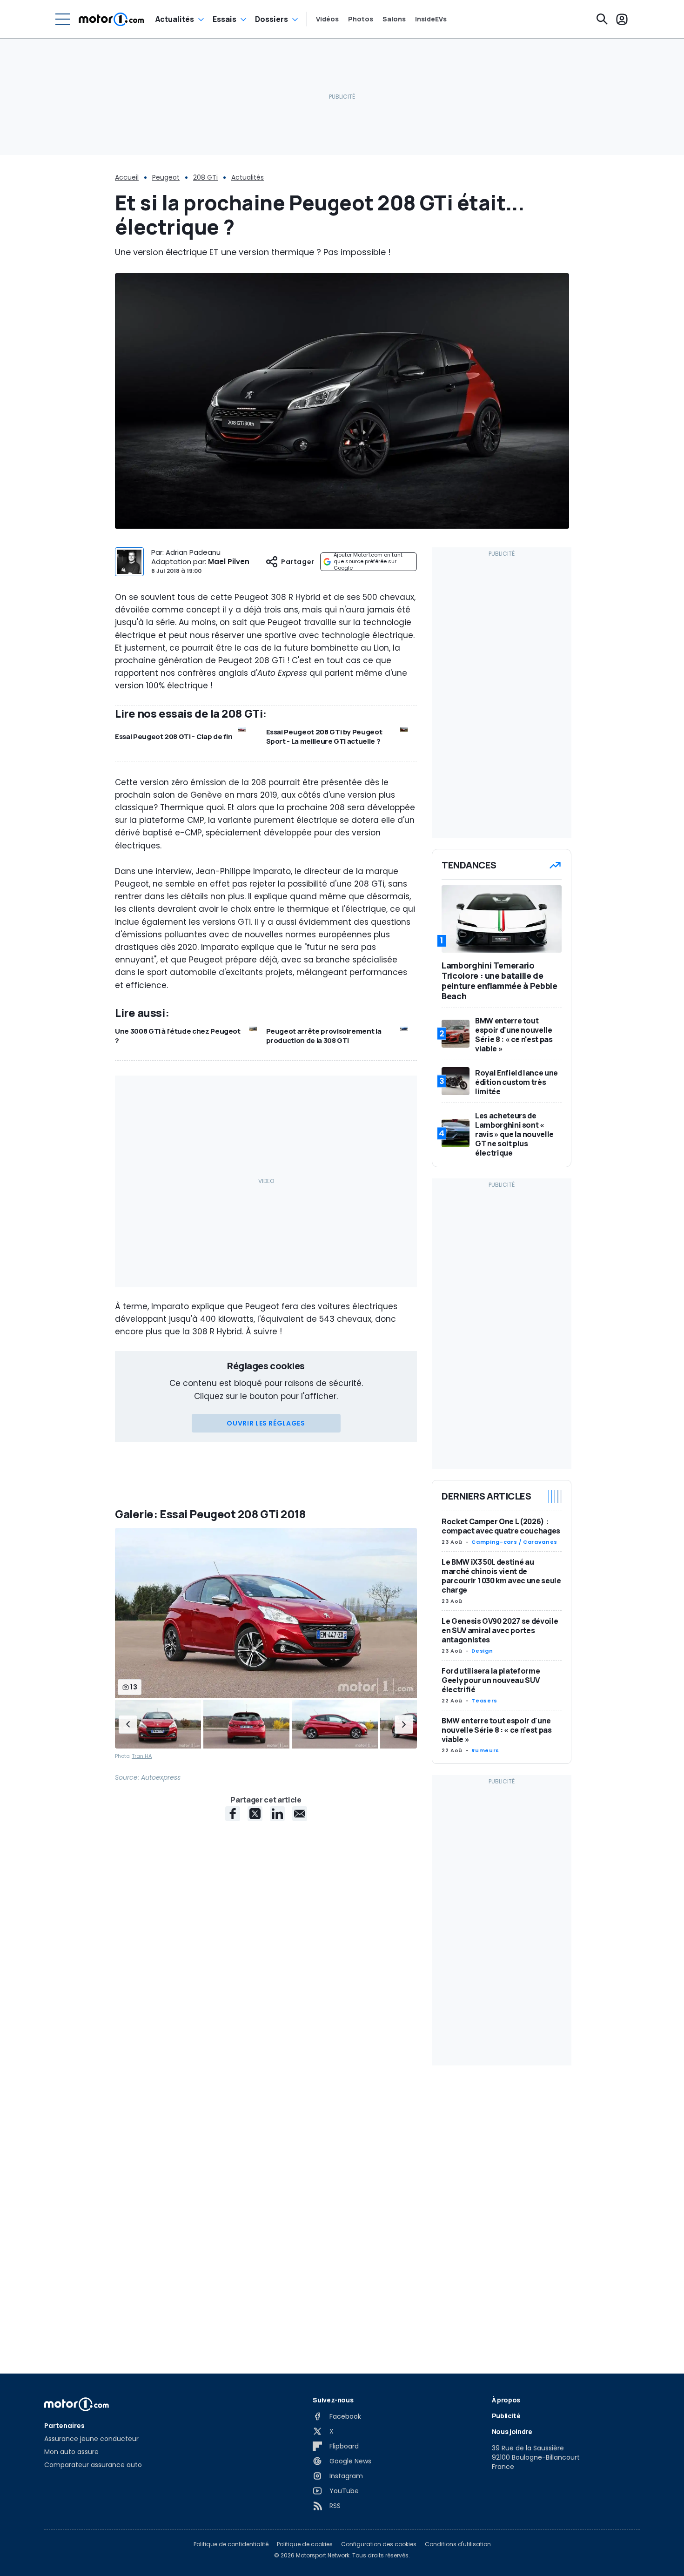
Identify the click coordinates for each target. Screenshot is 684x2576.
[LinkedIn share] (277, 1814)
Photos (361, 19)
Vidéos (327, 19)
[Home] (111, 19)
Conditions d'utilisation (458, 2544)
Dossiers (272, 19)
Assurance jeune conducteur (91, 2439)
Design (482, 1651)
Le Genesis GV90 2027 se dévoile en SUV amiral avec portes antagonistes (500, 1630)
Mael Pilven (229, 562)
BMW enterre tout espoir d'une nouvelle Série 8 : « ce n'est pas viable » (496, 1730)
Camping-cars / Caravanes (514, 1542)
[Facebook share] (233, 1814)
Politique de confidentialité (231, 2544)
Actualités (175, 19)
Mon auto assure (71, 2452)
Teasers (484, 1701)
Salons (394, 19)
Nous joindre (512, 2431)
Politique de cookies (305, 2544)
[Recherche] (602, 19)
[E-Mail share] (300, 1814)
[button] (128, 1724)
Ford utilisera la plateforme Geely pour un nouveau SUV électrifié (491, 1680)
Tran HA (142, 1756)
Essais (225, 19)
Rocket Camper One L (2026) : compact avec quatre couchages (501, 1526)
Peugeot (166, 177)
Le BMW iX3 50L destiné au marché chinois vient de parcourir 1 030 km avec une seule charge (501, 1576)
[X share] (255, 1814)
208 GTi (205, 177)
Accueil (127, 177)
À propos (506, 2400)
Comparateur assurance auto (93, 2465)
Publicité (506, 2416)
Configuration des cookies (379, 2544)
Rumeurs (485, 1750)
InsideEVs (431, 19)
